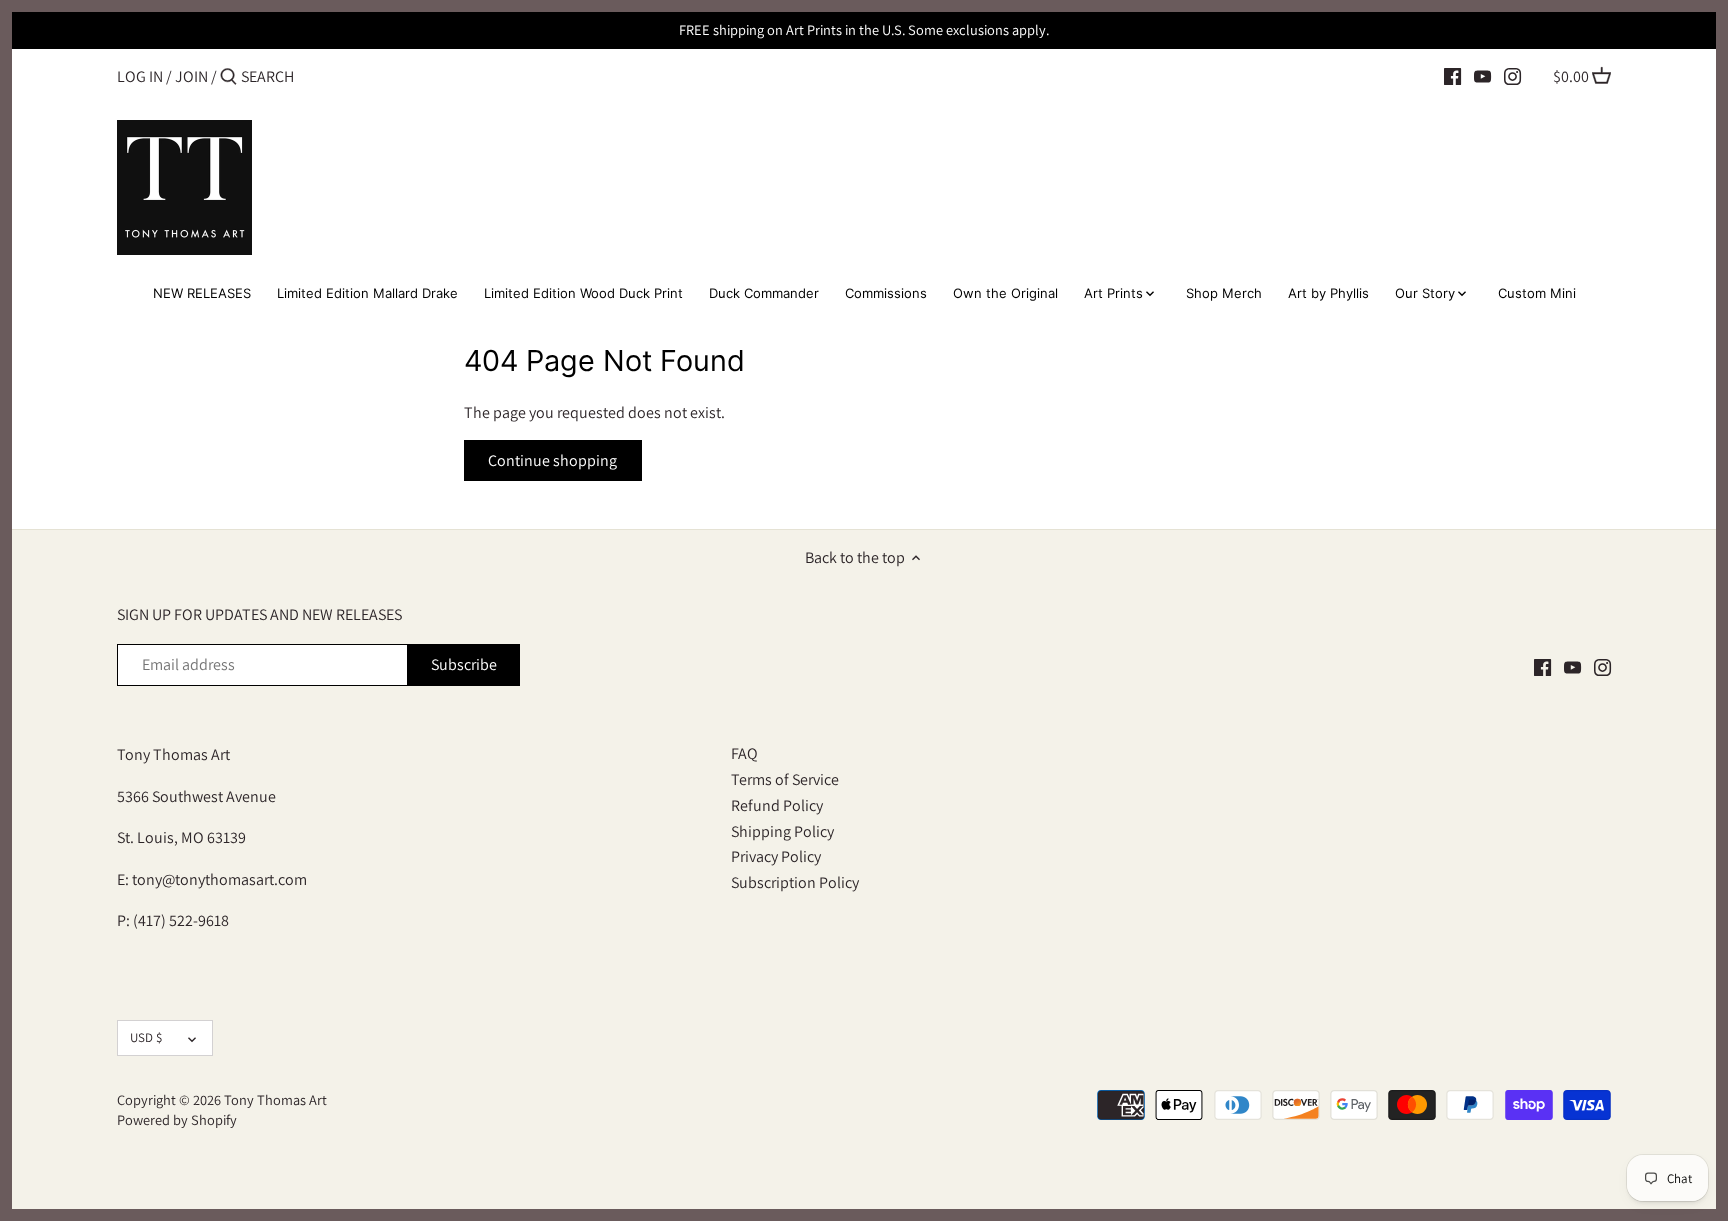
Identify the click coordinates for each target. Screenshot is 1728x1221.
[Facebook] (1452, 76)
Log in (140, 76)
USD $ (146, 1037)
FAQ (744, 753)
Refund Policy (777, 805)
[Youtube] (1482, 76)
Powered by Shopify (177, 1119)
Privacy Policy (776, 856)
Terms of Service (785, 779)
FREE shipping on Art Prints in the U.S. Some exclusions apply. (864, 29)
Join (191, 76)
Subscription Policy (795, 882)
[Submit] (228, 78)
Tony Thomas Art (275, 1099)
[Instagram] (1512, 76)
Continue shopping (552, 460)
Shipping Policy (782, 831)
